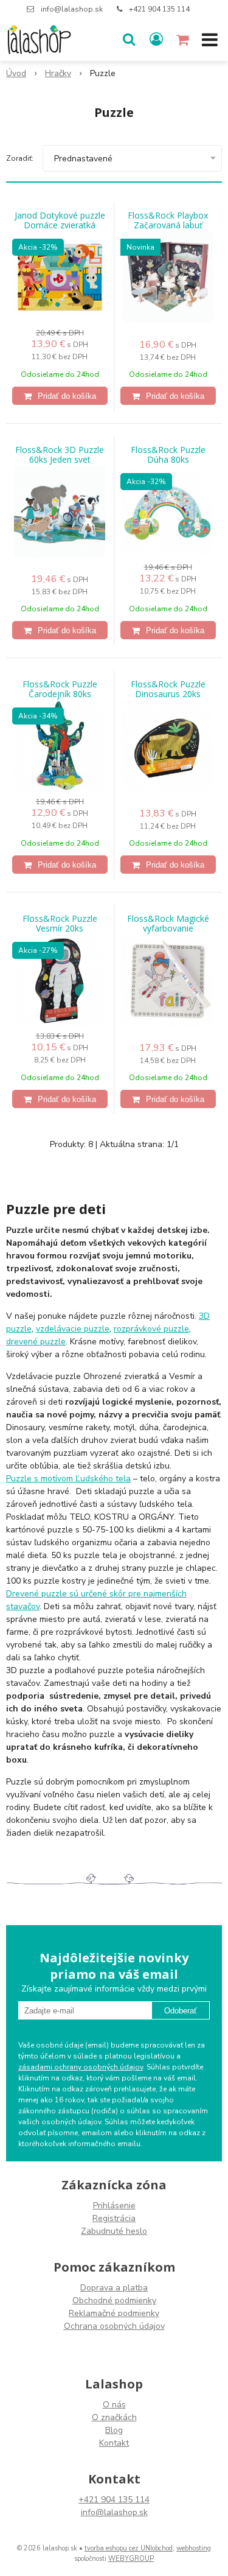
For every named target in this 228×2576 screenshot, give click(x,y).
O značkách (114, 2417)
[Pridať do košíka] (60, 396)
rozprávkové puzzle (151, 1329)
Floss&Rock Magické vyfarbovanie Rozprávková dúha (168, 928)
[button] (129, 40)
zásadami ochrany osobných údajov (81, 2067)
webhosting (194, 2548)
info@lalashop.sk (72, 9)
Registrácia (114, 2218)
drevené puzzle (36, 1342)
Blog (114, 2430)
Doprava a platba (114, 2288)
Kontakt (114, 2443)
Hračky (58, 73)
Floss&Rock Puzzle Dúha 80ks (168, 455)
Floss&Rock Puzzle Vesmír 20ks (60, 924)
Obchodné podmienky (114, 2301)
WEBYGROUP (131, 2559)
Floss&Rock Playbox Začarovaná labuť (168, 220)
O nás (114, 2405)
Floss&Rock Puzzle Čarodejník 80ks (60, 689)
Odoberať (181, 2011)
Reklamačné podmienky (114, 2313)
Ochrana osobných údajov (114, 2326)
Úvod (16, 73)
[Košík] (184, 40)
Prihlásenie (114, 2206)
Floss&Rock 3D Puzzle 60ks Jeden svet (60, 455)
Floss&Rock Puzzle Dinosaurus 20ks (168, 689)
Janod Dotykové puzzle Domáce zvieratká (60, 220)
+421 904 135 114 (159, 9)
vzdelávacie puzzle (73, 1329)
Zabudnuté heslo (114, 2231)
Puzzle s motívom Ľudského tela (68, 1479)
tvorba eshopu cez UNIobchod (129, 2548)
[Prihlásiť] (156, 40)
